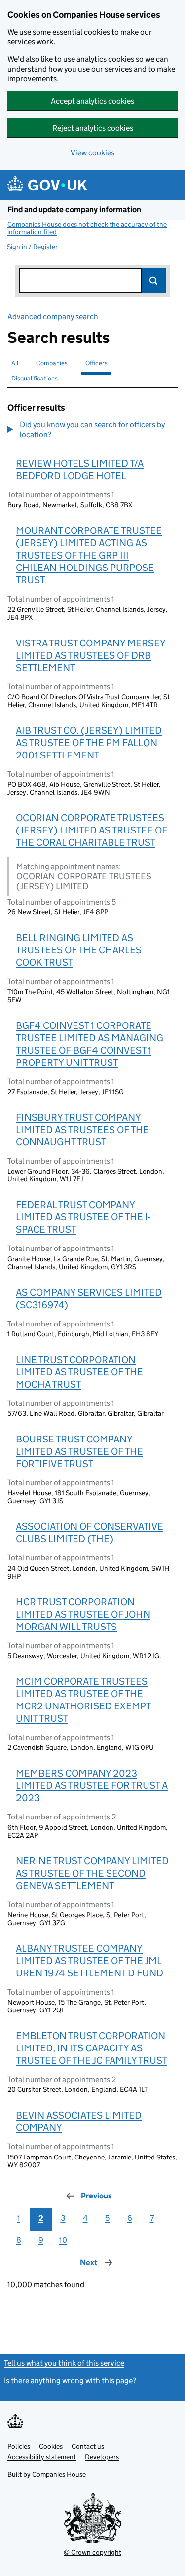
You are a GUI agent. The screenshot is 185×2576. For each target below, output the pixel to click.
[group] (92, 431)
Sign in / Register (32, 247)
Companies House (59, 2474)
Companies (52, 363)
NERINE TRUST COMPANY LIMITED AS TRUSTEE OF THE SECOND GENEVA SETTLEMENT (92, 1873)
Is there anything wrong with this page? (70, 2380)
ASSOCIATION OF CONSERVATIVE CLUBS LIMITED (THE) (90, 1533)
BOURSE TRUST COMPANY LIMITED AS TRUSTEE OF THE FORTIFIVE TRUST (79, 1451)
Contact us (88, 2446)
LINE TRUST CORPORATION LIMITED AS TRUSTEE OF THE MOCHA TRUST (79, 1372)
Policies (19, 2446)
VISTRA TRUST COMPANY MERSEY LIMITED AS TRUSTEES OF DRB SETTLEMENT (91, 655)
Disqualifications (35, 378)
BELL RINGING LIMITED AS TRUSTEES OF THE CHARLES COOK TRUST (79, 950)
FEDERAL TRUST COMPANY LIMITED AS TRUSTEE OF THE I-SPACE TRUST (83, 1217)
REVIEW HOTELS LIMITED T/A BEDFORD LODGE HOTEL (80, 470)
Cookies (51, 2446)
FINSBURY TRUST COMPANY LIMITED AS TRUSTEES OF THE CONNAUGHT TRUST (82, 1130)
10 (63, 2240)
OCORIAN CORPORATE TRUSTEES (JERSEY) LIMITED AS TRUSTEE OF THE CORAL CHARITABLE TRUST (92, 830)
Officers (96, 363)
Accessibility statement (42, 2457)
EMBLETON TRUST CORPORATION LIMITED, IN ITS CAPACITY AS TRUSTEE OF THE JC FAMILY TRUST (92, 2048)
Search (154, 281)
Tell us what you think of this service (64, 2363)
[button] (92, 430)
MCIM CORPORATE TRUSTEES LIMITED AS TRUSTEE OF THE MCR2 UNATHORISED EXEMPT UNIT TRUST (83, 1700)
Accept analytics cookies (92, 101)
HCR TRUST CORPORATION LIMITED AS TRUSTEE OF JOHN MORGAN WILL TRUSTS (83, 1614)
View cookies (92, 153)
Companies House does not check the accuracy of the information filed (87, 228)
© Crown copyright (92, 2552)
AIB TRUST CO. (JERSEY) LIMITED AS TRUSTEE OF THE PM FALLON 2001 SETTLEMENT (89, 743)
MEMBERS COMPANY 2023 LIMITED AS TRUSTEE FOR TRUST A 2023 (92, 1785)
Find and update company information (74, 209)
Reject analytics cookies (93, 128)
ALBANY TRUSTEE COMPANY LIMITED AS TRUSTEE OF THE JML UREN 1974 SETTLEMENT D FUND (90, 1961)
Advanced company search (53, 317)
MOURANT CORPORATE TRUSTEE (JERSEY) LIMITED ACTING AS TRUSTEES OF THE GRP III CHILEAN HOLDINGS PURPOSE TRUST (89, 555)
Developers (102, 2457)
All (15, 363)
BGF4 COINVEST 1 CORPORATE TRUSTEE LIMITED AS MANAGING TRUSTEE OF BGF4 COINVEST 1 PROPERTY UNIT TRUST (90, 1044)
